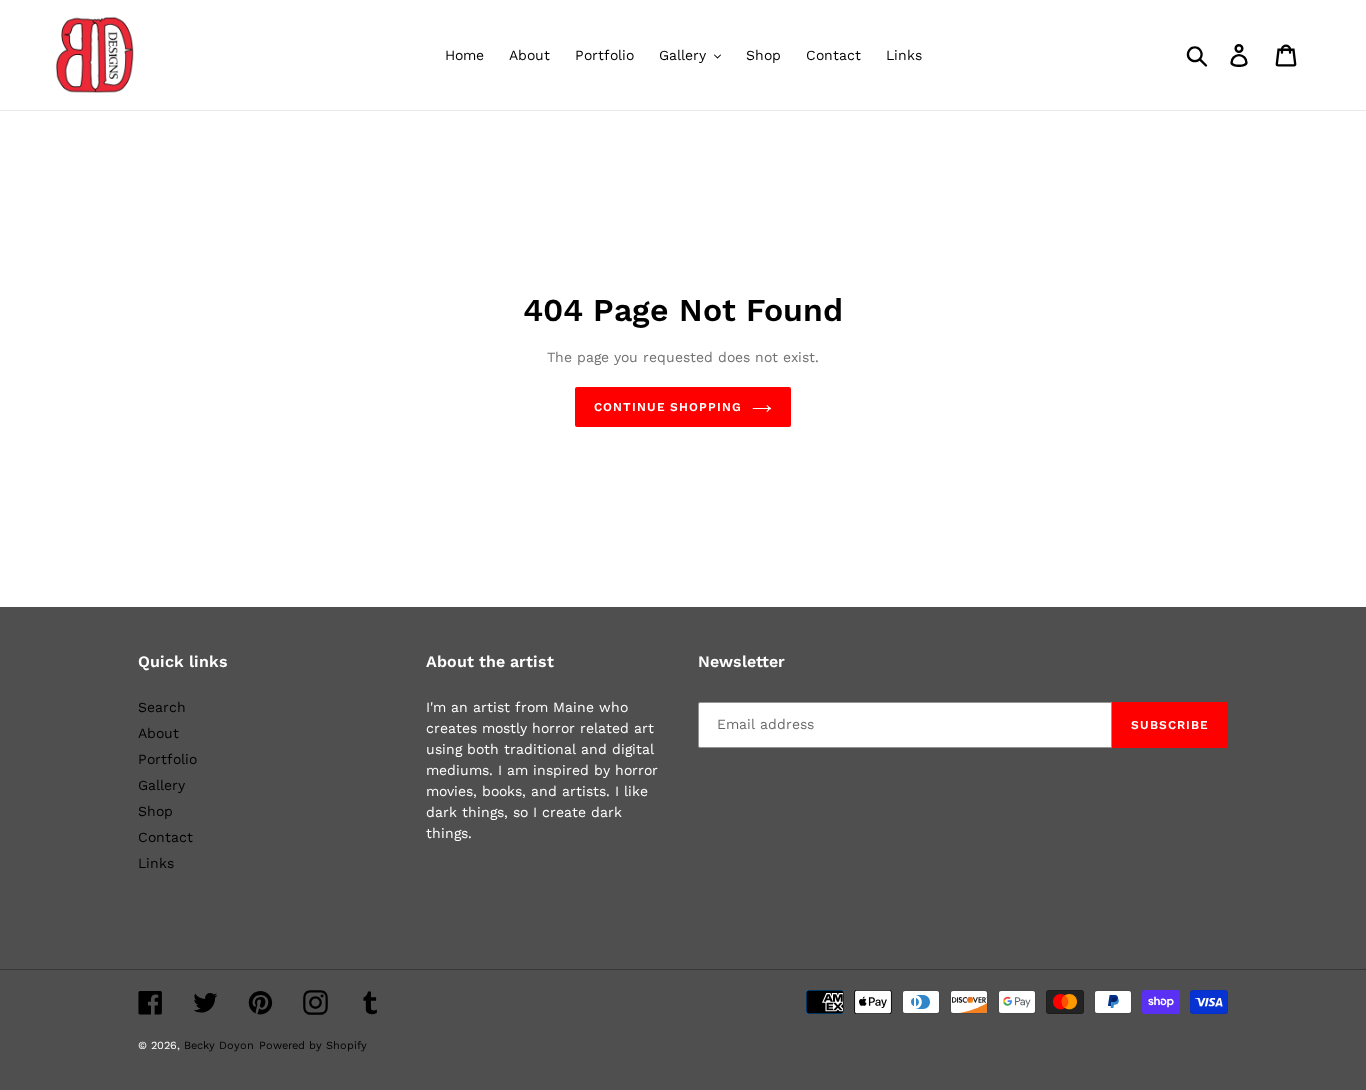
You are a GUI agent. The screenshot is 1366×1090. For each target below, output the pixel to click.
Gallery (161, 785)
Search (162, 707)
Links (156, 863)
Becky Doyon (219, 1045)
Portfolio (167, 759)
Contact (165, 837)
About (158, 733)
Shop (155, 811)
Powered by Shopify (313, 1045)
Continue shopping (668, 407)
